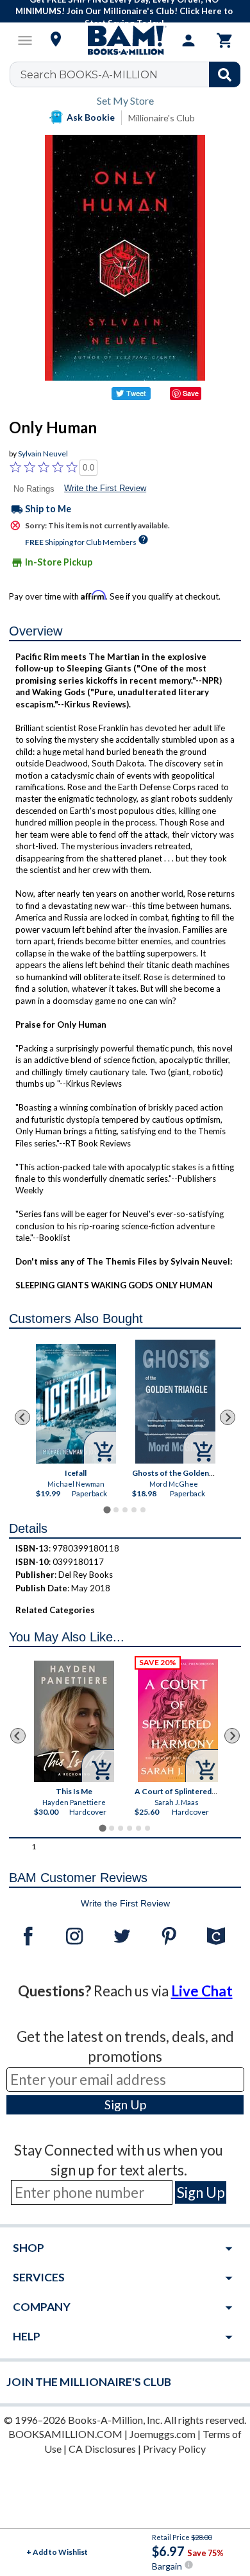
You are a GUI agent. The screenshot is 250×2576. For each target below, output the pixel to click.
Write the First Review (105, 488)
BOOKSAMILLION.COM (65, 2434)
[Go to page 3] (125, 1510)
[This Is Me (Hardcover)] (74, 1721)
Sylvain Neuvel (43, 454)
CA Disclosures (102, 2449)
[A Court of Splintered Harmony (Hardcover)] (178, 1721)
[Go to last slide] (22, 1417)
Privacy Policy (174, 2449)
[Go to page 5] (143, 1510)
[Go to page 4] (134, 1510)
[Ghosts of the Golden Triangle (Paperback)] (175, 1402)
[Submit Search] (225, 74)
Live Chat (202, 1991)
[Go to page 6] (147, 1828)
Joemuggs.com (162, 2434)
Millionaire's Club (162, 118)
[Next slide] (228, 1417)
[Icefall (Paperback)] (76, 1404)
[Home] (125, 40)
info (189, 2565)
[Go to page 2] (116, 1510)
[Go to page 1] (107, 1510)
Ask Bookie (91, 117)
